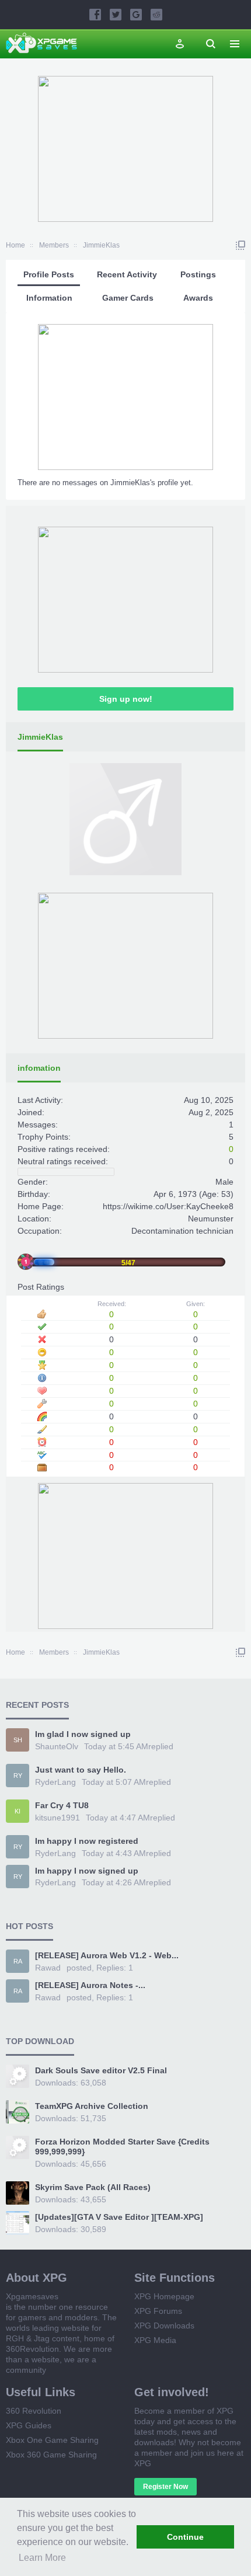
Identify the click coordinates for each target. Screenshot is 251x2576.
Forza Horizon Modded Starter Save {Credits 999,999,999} (122, 2147)
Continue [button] (185, 2537)
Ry (18, 1776)
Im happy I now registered (87, 1841)
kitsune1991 (57, 1818)
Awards (198, 298)
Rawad (48, 1968)
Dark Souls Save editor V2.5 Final (101, 2070)
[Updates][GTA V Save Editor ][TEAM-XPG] (119, 2217)
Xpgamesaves (32, 2296)
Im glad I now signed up (83, 1734)
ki (18, 1811)
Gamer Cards (128, 298)
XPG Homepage (164, 2296)
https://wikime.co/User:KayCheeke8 (168, 1206)
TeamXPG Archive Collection (92, 2106)
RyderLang (55, 1782)
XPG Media (155, 2340)
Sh (18, 1740)
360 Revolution (34, 2411)
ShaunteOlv (57, 1746)
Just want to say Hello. (81, 1770)
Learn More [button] (42, 2558)
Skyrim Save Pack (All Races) (93, 2187)
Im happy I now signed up (87, 1871)
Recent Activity (127, 274)
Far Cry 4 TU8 (62, 1805)
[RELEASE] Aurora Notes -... (90, 1985)
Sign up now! (126, 699)
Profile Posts (49, 274)
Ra (18, 1961)
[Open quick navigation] (240, 245)
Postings (198, 274)
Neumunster (211, 1219)
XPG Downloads (164, 2326)
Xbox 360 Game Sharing (51, 2455)
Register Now (165, 2487)
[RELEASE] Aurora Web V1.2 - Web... (107, 1955)
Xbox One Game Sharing (52, 2440)
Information (49, 298)
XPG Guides (29, 2425)
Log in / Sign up (180, 44)
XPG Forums (158, 2311)
